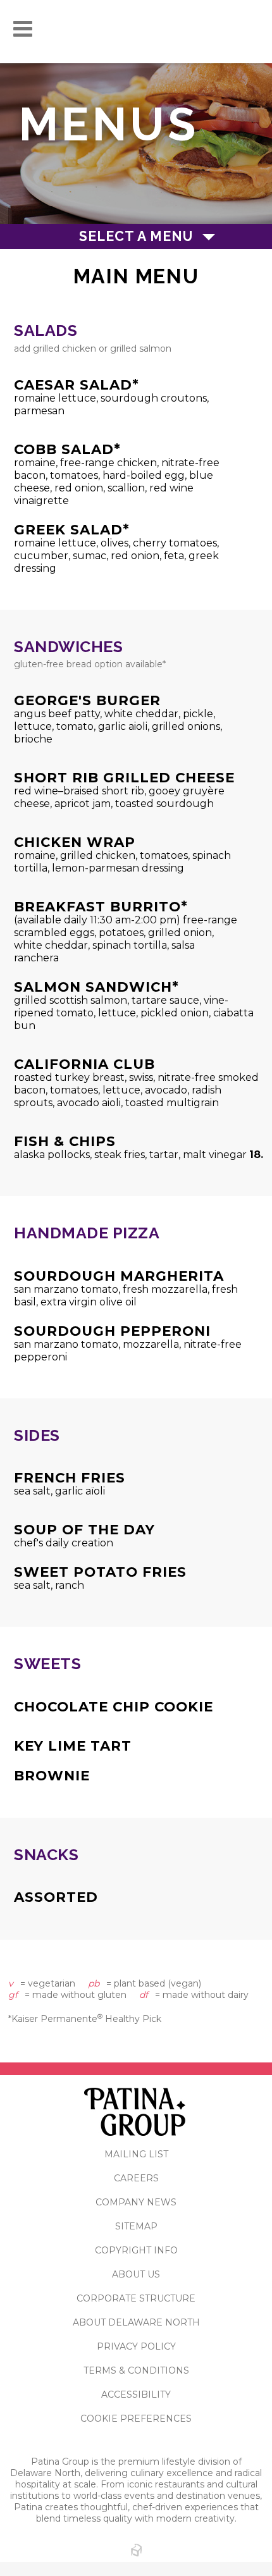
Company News (136, 2202)
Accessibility (136, 2394)
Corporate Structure (136, 2298)
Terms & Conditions (136, 2370)
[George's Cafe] (136, 32)
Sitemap (136, 2226)
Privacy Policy (136, 2346)
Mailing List (136, 2154)
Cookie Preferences (136, 2419)
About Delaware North (136, 2322)
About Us (136, 2274)
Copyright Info (136, 2250)
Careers (136, 2178)
